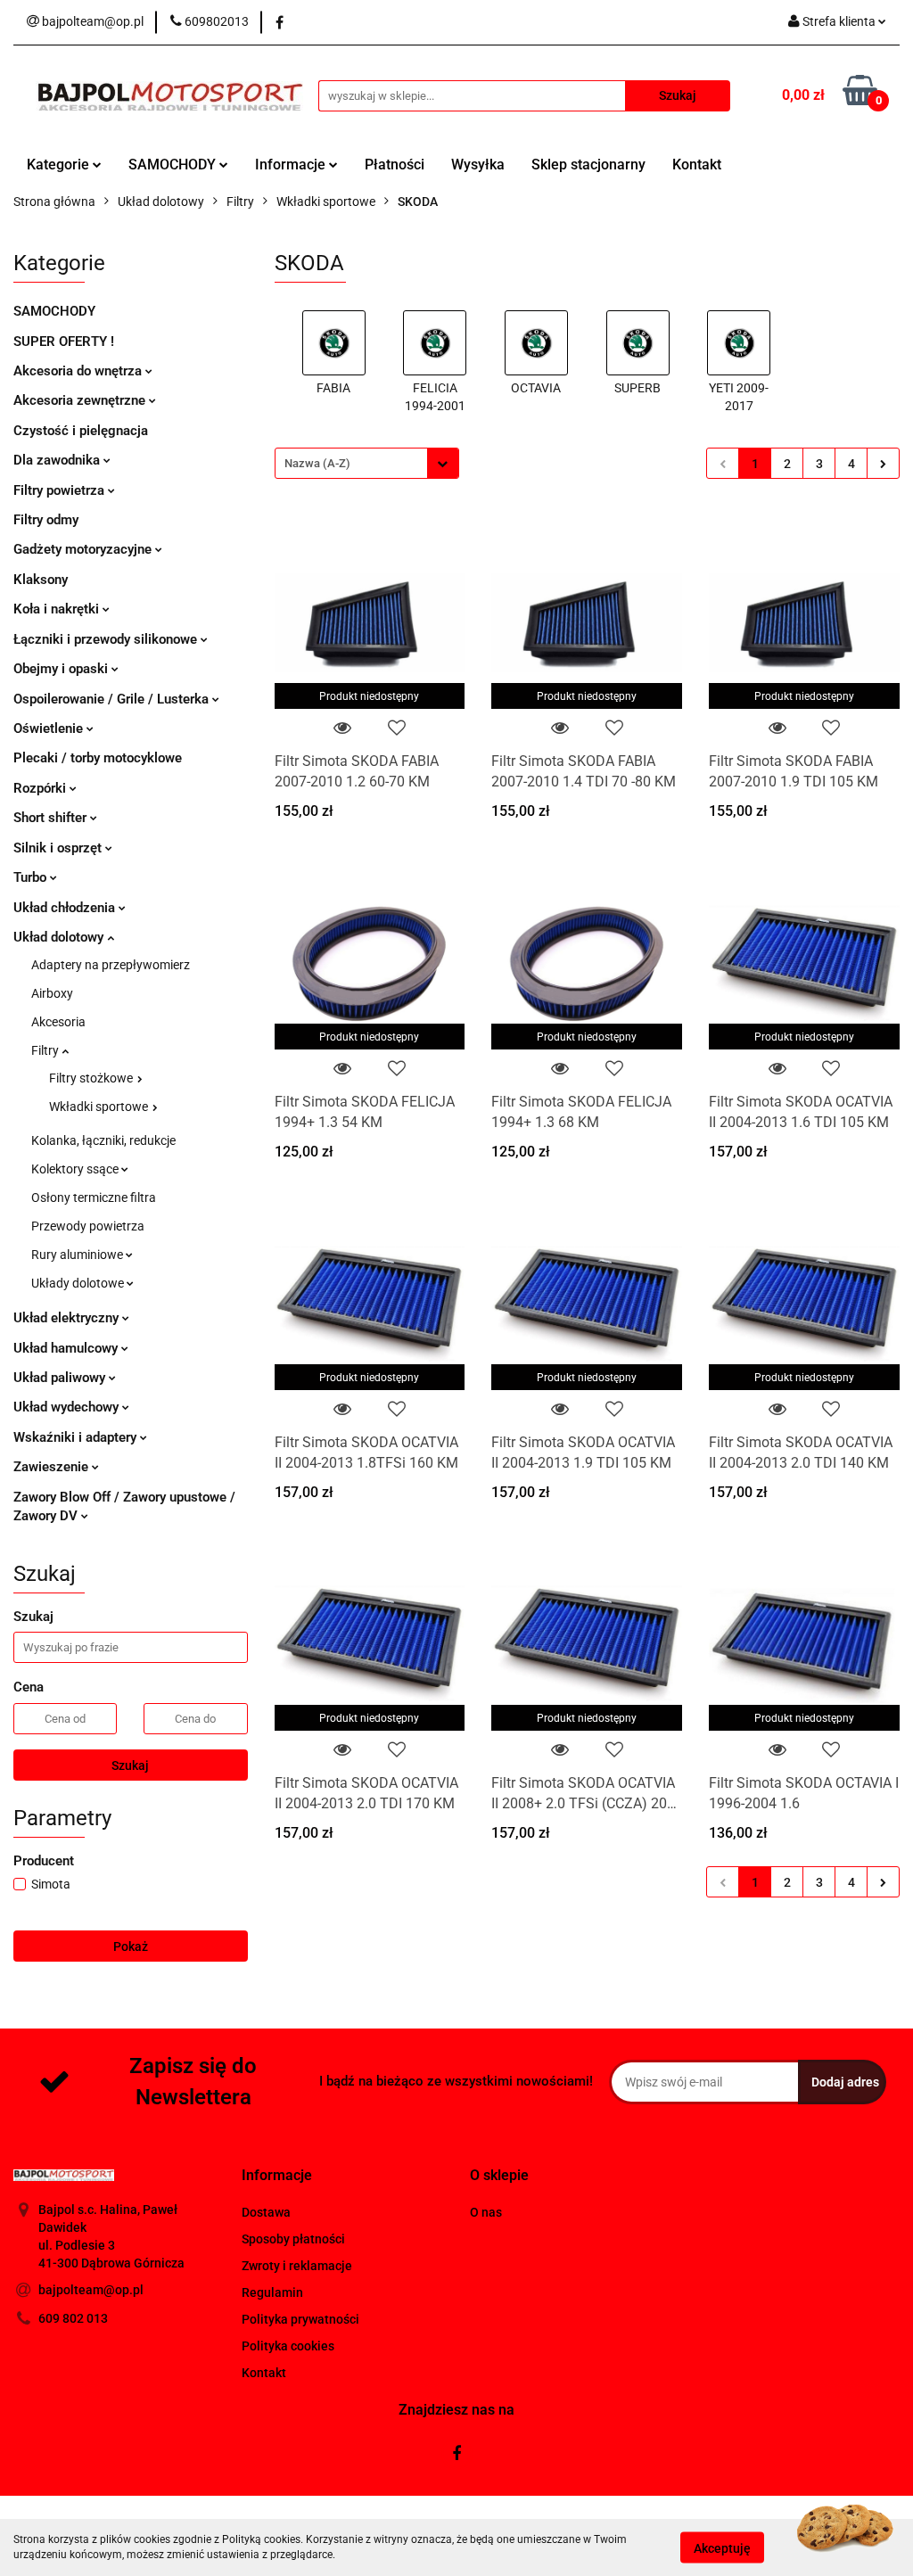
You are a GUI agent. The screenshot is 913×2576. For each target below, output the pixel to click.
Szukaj (130, 1765)
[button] (277, 2176)
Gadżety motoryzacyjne (84, 549)
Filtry (46, 1050)
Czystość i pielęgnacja (81, 431)
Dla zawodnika (58, 460)
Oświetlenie (50, 728)
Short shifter (52, 818)
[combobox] (367, 463)
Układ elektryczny (68, 1318)
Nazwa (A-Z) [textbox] (317, 463)
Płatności (395, 165)
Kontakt (697, 165)
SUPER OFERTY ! (64, 342)
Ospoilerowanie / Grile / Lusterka (113, 699)
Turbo (32, 877)
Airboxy (52, 993)
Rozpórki (41, 788)
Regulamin (272, 2292)
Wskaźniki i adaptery (77, 1437)
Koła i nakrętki (58, 609)
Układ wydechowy (68, 1407)
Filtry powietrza (61, 490)
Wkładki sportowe (100, 1107)
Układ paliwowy (61, 1378)
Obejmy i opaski (62, 669)
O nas (486, 2212)
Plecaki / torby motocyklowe (98, 758)
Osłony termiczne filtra (94, 1197)
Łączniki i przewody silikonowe (107, 639)
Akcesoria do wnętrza (79, 371)
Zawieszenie (53, 1467)
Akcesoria (58, 1022)
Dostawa (266, 2212)
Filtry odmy (46, 520)
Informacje (292, 165)
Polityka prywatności (300, 2319)
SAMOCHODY (174, 165)
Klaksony (41, 580)
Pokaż (131, 1946)
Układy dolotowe (79, 1283)
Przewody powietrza (88, 1226)
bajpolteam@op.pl (91, 2290)
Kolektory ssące (76, 1169)
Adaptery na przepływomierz (111, 965)
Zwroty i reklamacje (297, 2266)
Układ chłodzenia (66, 908)
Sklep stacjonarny (588, 165)
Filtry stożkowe (92, 1078)
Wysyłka (478, 165)
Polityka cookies (288, 2346)
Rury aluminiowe (78, 1255)
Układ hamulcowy (67, 1348)
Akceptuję (722, 2547)
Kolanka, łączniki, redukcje (103, 1140)
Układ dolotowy (60, 937)
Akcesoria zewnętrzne (81, 400)
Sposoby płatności (293, 2239)
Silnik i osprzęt (59, 848)
